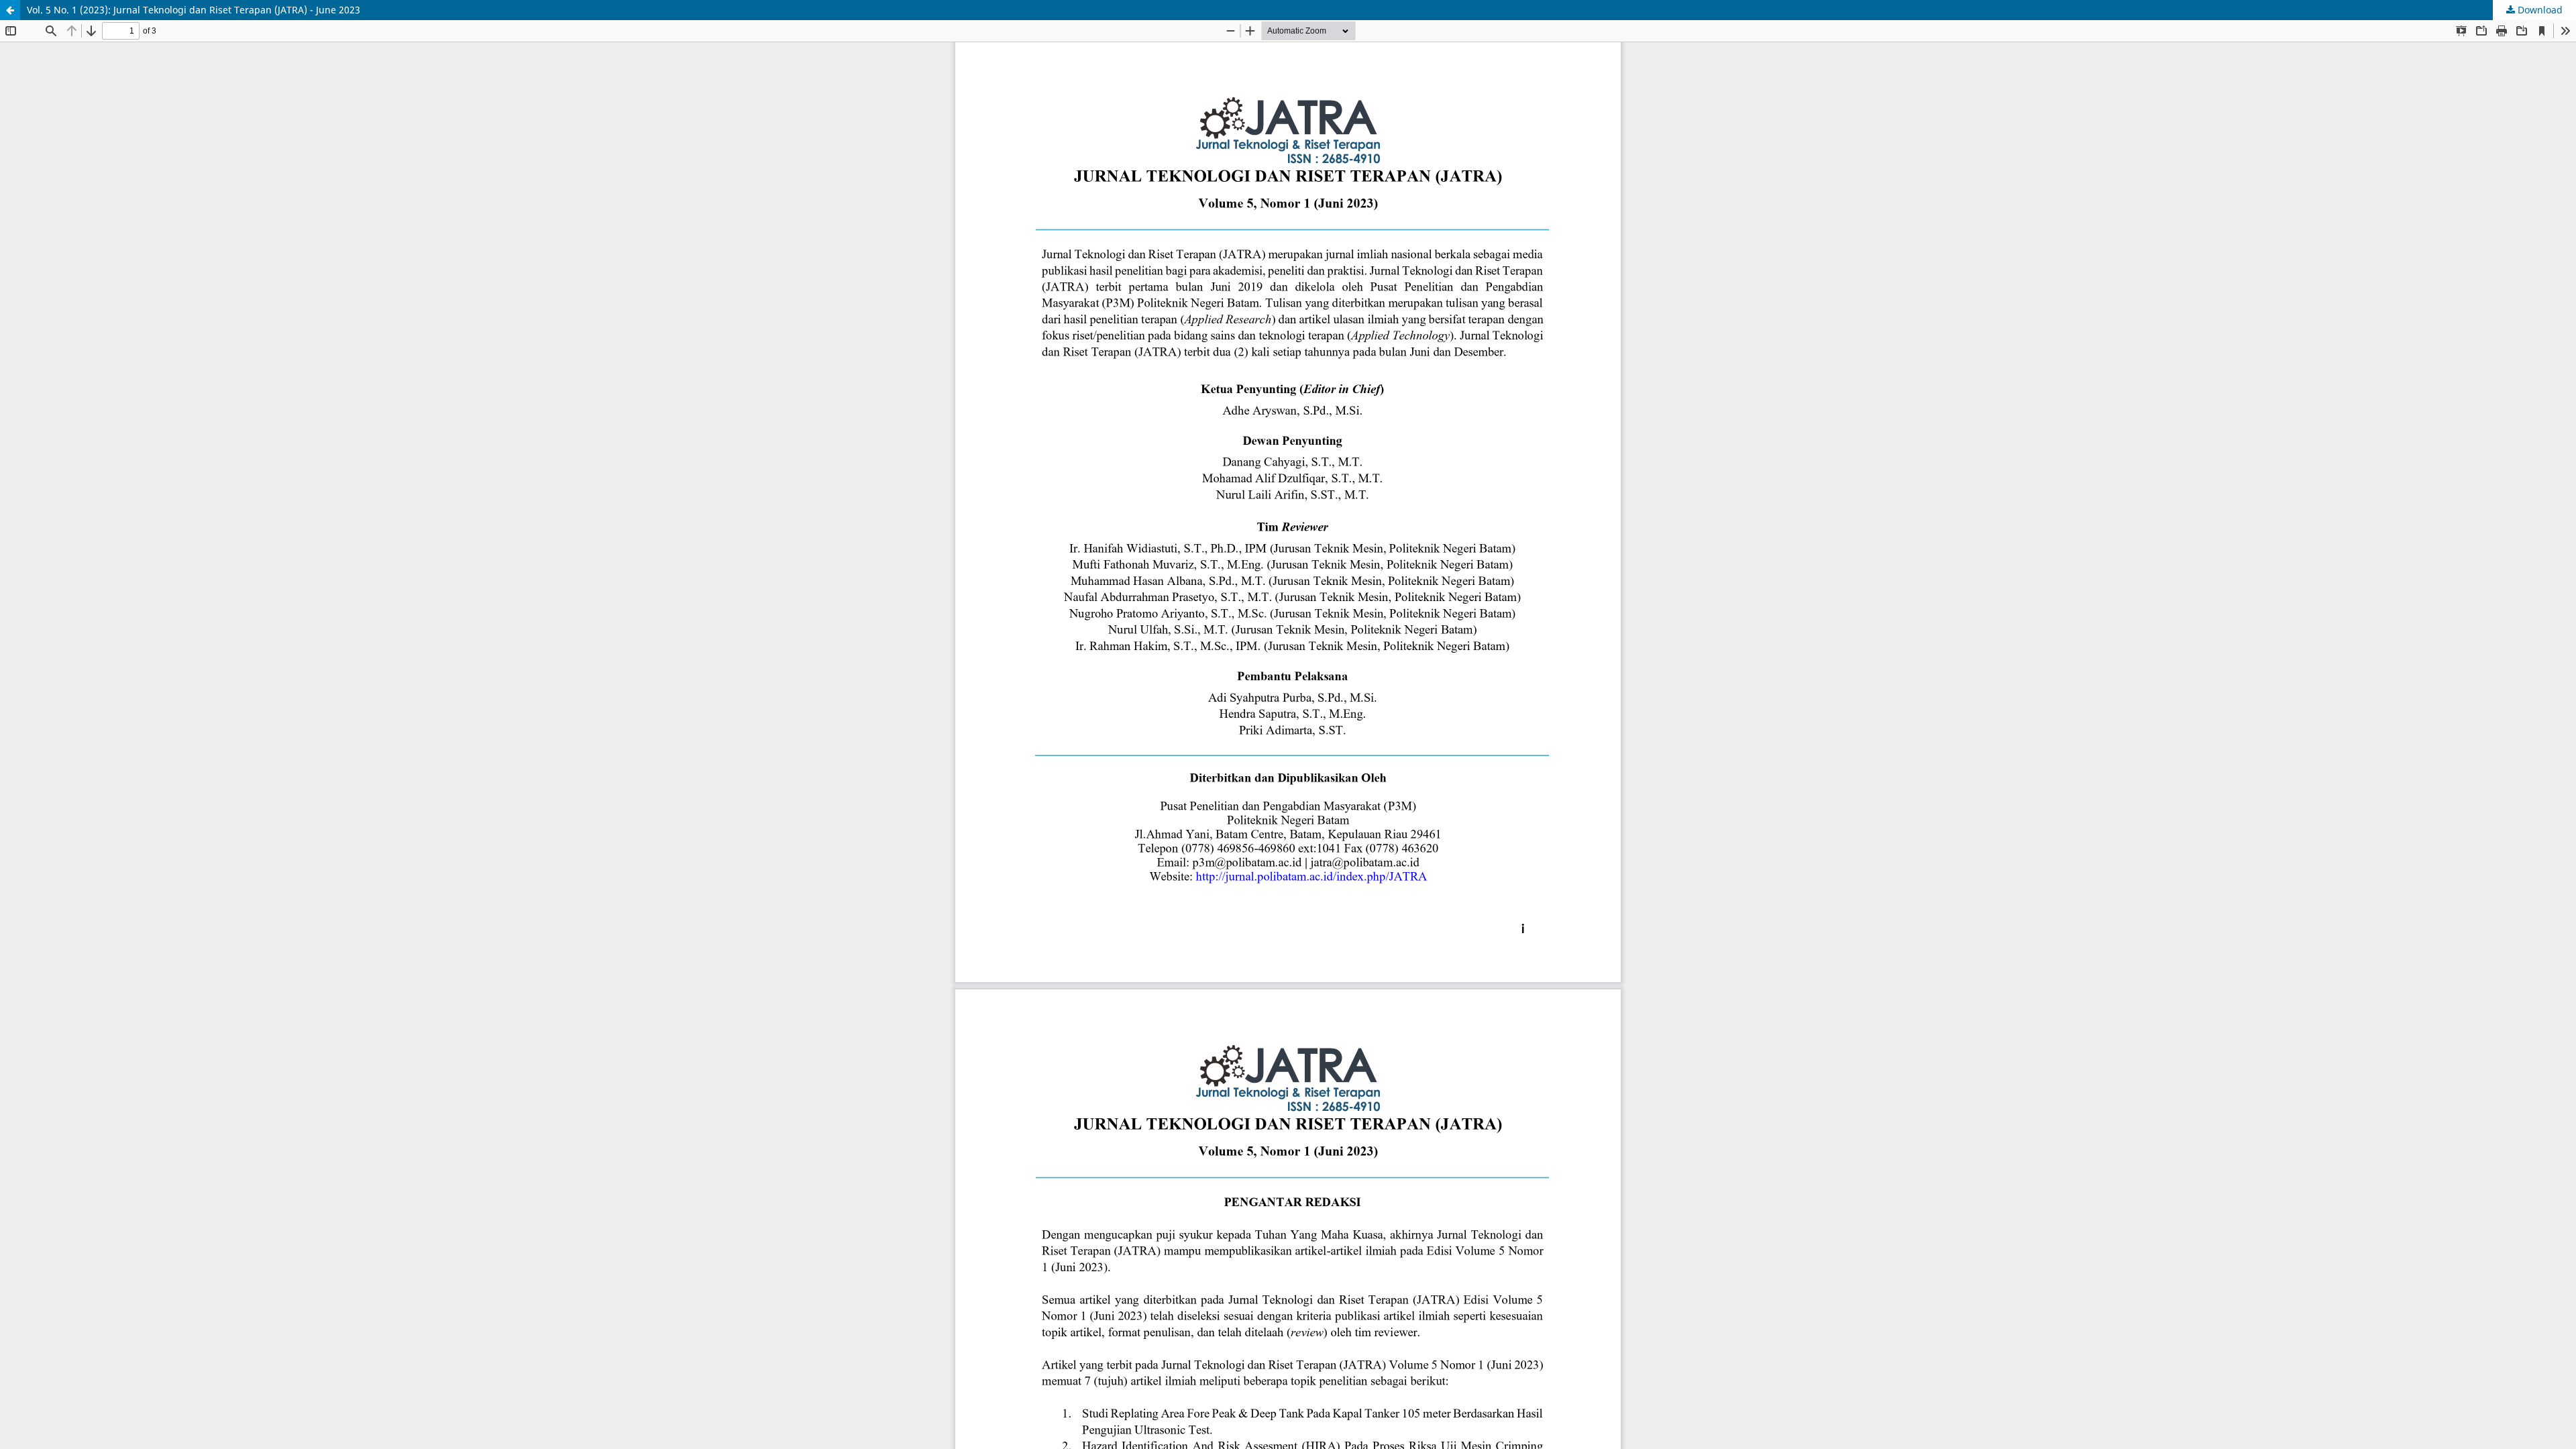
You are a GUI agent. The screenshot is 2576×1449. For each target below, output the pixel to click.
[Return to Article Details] (10, 10)
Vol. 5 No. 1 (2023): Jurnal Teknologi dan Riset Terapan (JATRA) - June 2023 (194, 10)
